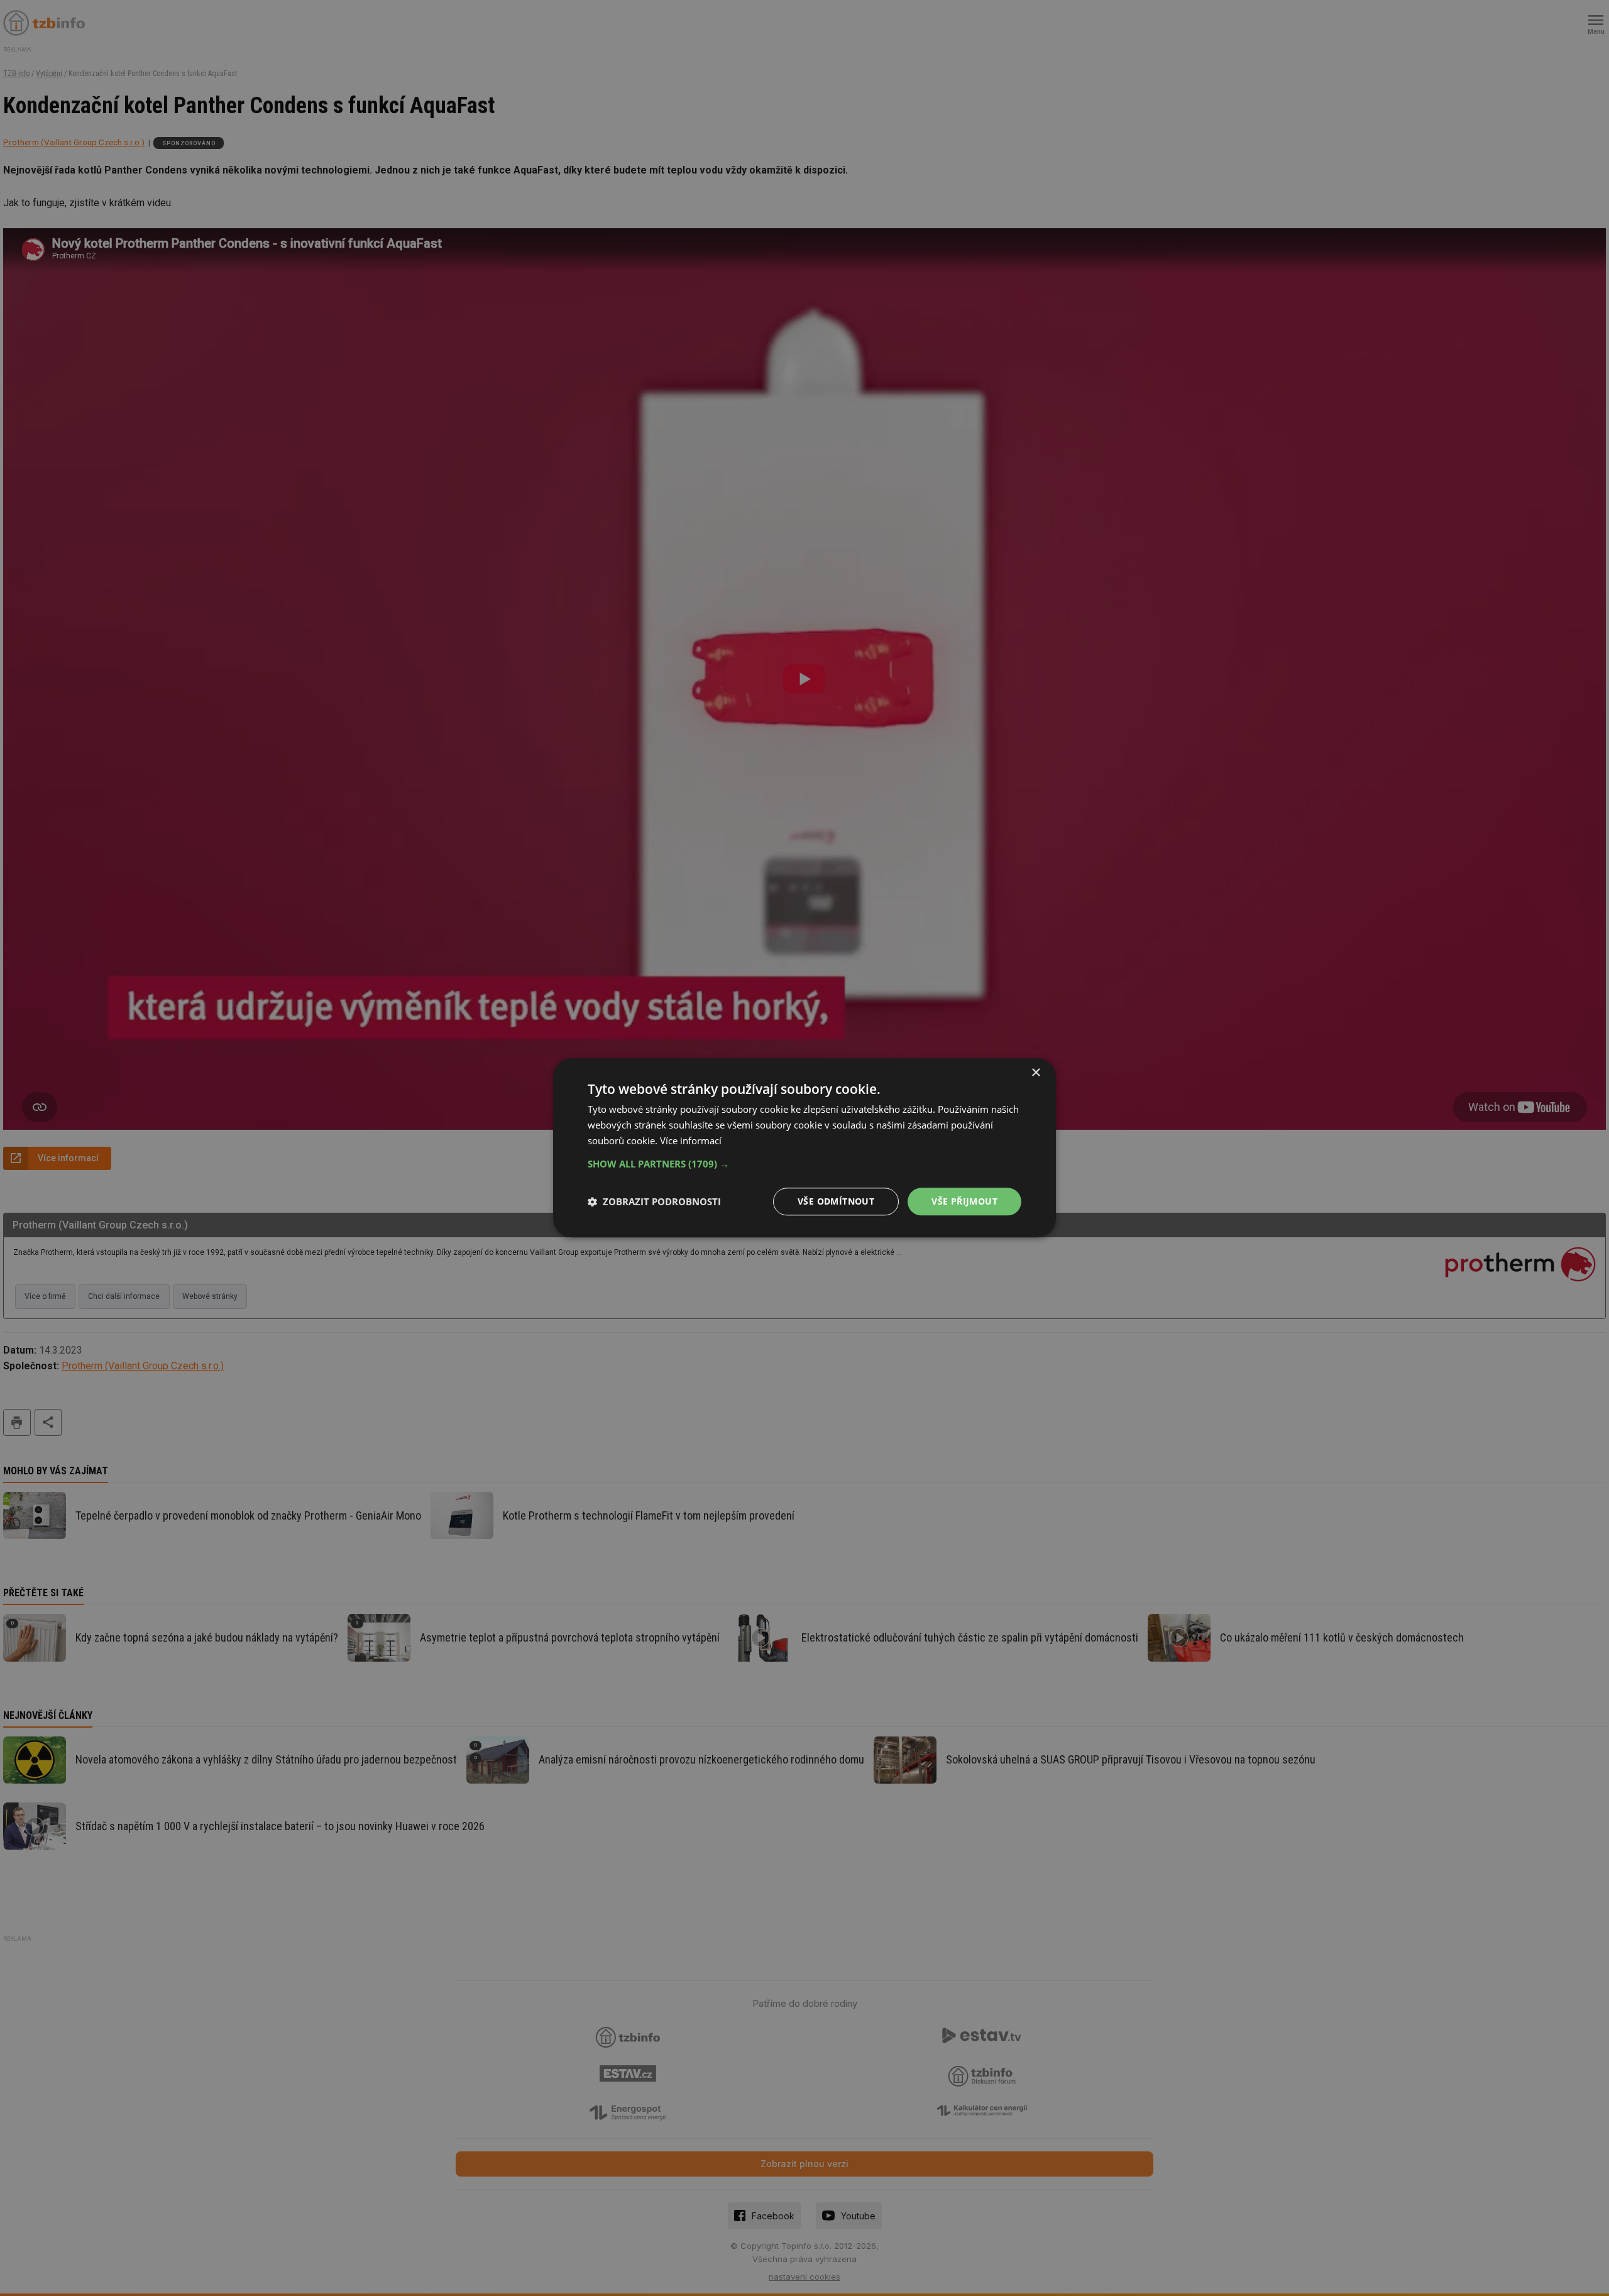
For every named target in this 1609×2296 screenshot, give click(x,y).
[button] (804, 1164)
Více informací (691, 1140)
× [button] (1035, 1073)
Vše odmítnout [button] (836, 1201)
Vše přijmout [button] (964, 1201)
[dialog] (804, 1148)
